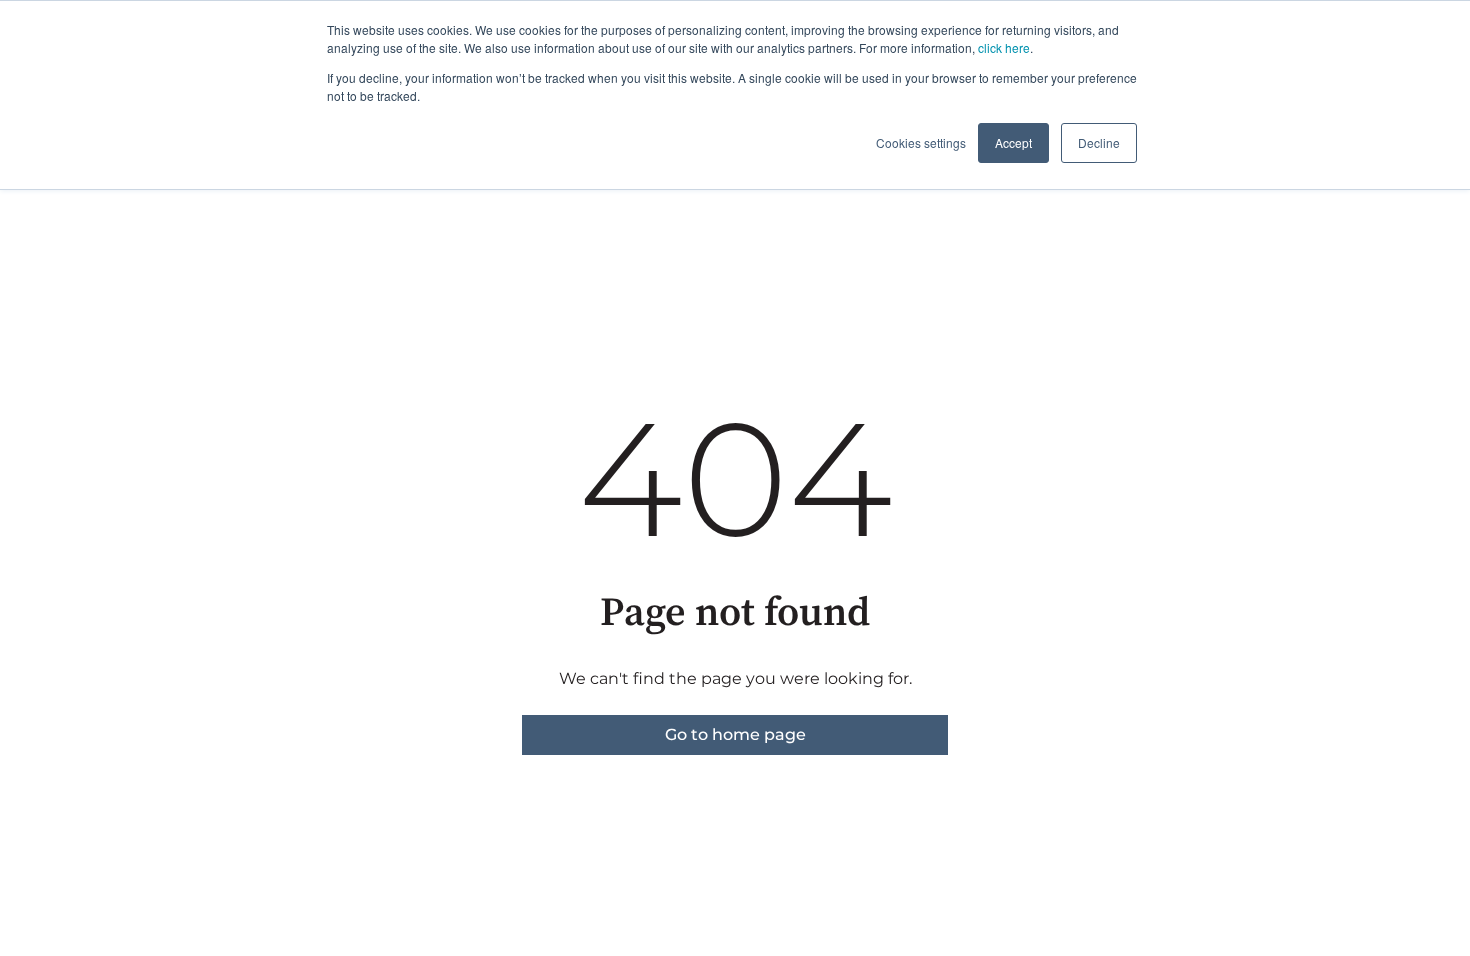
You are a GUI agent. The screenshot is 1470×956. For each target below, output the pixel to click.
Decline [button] (1099, 142)
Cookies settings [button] (921, 142)
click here (1004, 47)
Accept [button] (1013, 142)
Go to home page (735, 734)
